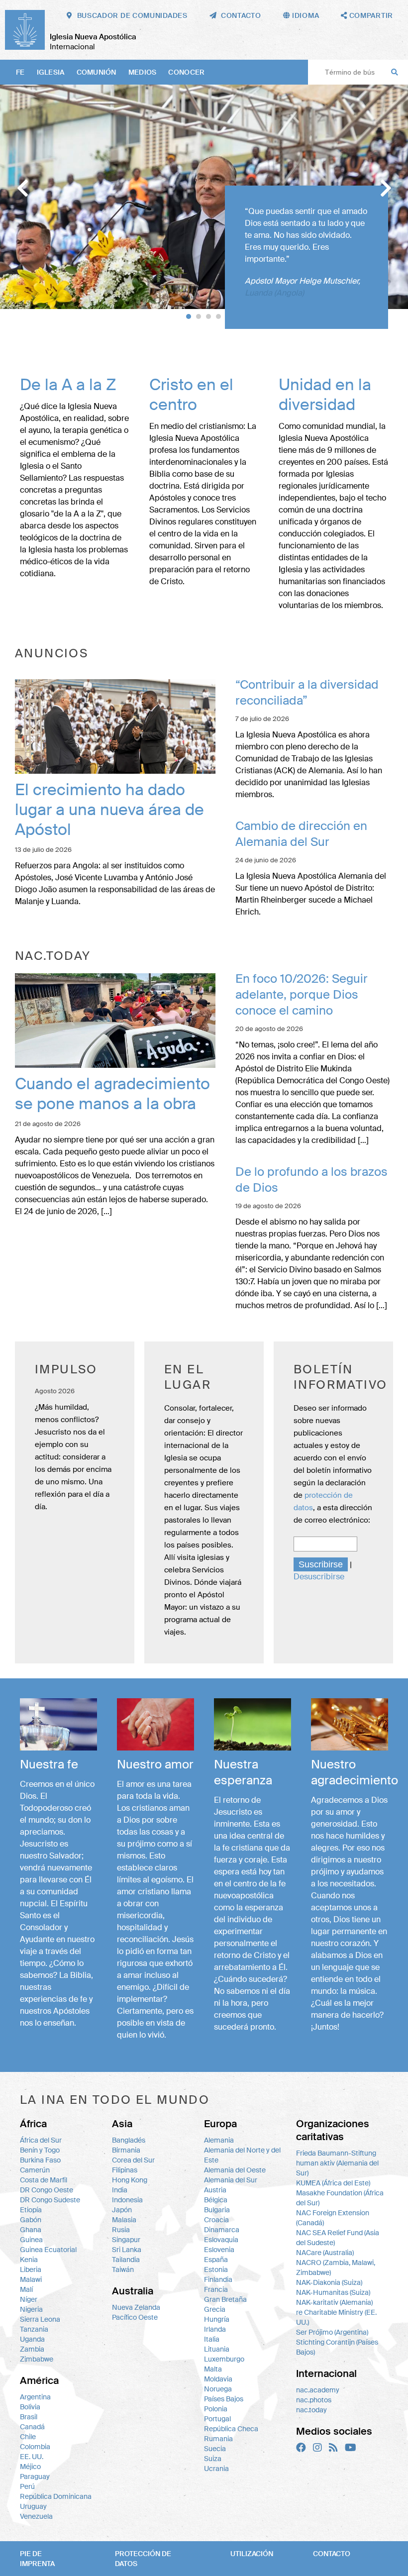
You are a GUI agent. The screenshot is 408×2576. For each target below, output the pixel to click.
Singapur (126, 2240)
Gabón (31, 2220)
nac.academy (318, 2390)
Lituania (217, 2349)
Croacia (216, 2220)
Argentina (35, 2397)
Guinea (31, 2240)
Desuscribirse (319, 1577)
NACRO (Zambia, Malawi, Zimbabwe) (336, 2267)
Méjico (30, 2467)
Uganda (32, 2339)
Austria (215, 2190)
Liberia (31, 2269)
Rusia (121, 2230)
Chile (28, 2437)
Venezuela (36, 2516)
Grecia (215, 2309)
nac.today (311, 2410)
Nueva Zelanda (136, 2307)
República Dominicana (56, 2496)
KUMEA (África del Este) (333, 2183)
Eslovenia (219, 2250)
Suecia (215, 2449)
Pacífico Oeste (135, 2317)
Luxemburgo (224, 2359)
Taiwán (123, 2269)
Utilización (252, 2554)
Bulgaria (217, 2210)
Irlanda (215, 2329)
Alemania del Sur (231, 2180)
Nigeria (31, 2309)
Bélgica (216, 2200)
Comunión (97, 72)
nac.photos (314, 2400)
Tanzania (34, 2329)
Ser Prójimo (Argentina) (332, 2332)
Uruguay (33, 2506)
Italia (212, 2339)
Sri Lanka (127, 2250)
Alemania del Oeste (235, 2170)
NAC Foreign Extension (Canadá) (333, 2218)
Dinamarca (222, 2230)
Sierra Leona (40, 2319)
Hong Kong (130, 2180)
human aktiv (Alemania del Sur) (337, 2168)
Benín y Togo (40, 2150)
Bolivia (30, 2407)
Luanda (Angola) (274, 293)
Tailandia (126, 2260)
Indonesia (127, 2200)
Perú (27, 2486)
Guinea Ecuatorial (48, 2250)
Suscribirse (321, 1564)
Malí (26, 2289)
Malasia (124, 2220)
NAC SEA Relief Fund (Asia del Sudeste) (338, 2238)
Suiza (213, 2459)
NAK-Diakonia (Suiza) (329, 2282)
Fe (20, 72)
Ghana (31, 2230)
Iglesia (51, 72)
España (216, 2260)
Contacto (332, 2554)
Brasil (29, 2417)
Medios (143, 72)
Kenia (29, 2260)
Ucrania (216, 2469)
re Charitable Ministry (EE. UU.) (336, 2317)
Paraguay (35, 2476)
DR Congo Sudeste (50, 2200)
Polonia (216, 2409)
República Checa (231, 2429)
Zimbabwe (37, 2359)
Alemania (219, 2140)
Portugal (217, 2419)
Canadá (32, 2427)
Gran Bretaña (225, 2299)
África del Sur (41, 2140)
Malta (213, 2369)
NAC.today (53, 956)
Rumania (218, 2439)
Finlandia (218, 2279)
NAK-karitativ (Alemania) (334, 2302)
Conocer (186, 72)
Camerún (35, 2170)
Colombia (35, 2447)
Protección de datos (143, 2559)
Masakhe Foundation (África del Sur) (340, 2198)
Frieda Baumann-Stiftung (336, 2153)
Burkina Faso (40, 2160)
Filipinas (125, 2170)
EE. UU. (32, 2457)
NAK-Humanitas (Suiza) (333, 2292)
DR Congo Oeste (47, 2190)
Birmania (126, 2150)
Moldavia (218, 2379)
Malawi (31, 2279)
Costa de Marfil (44, 2180)
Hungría (217, 2319)
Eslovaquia (221, 2240)
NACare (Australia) (325, 2253)
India (120, 2190)
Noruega (218, 2389)
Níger (29, 2299)
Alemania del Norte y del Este (242, 2155)
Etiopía (31, 2210)
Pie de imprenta (37, 2559)
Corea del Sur (133, 2160)
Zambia (32, 2349)
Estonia (216, 2269)
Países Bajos (224, 2399)
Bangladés (129, 2140)
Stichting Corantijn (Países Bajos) (337, 2347)
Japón (122, 2210)
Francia (216, 2289)
